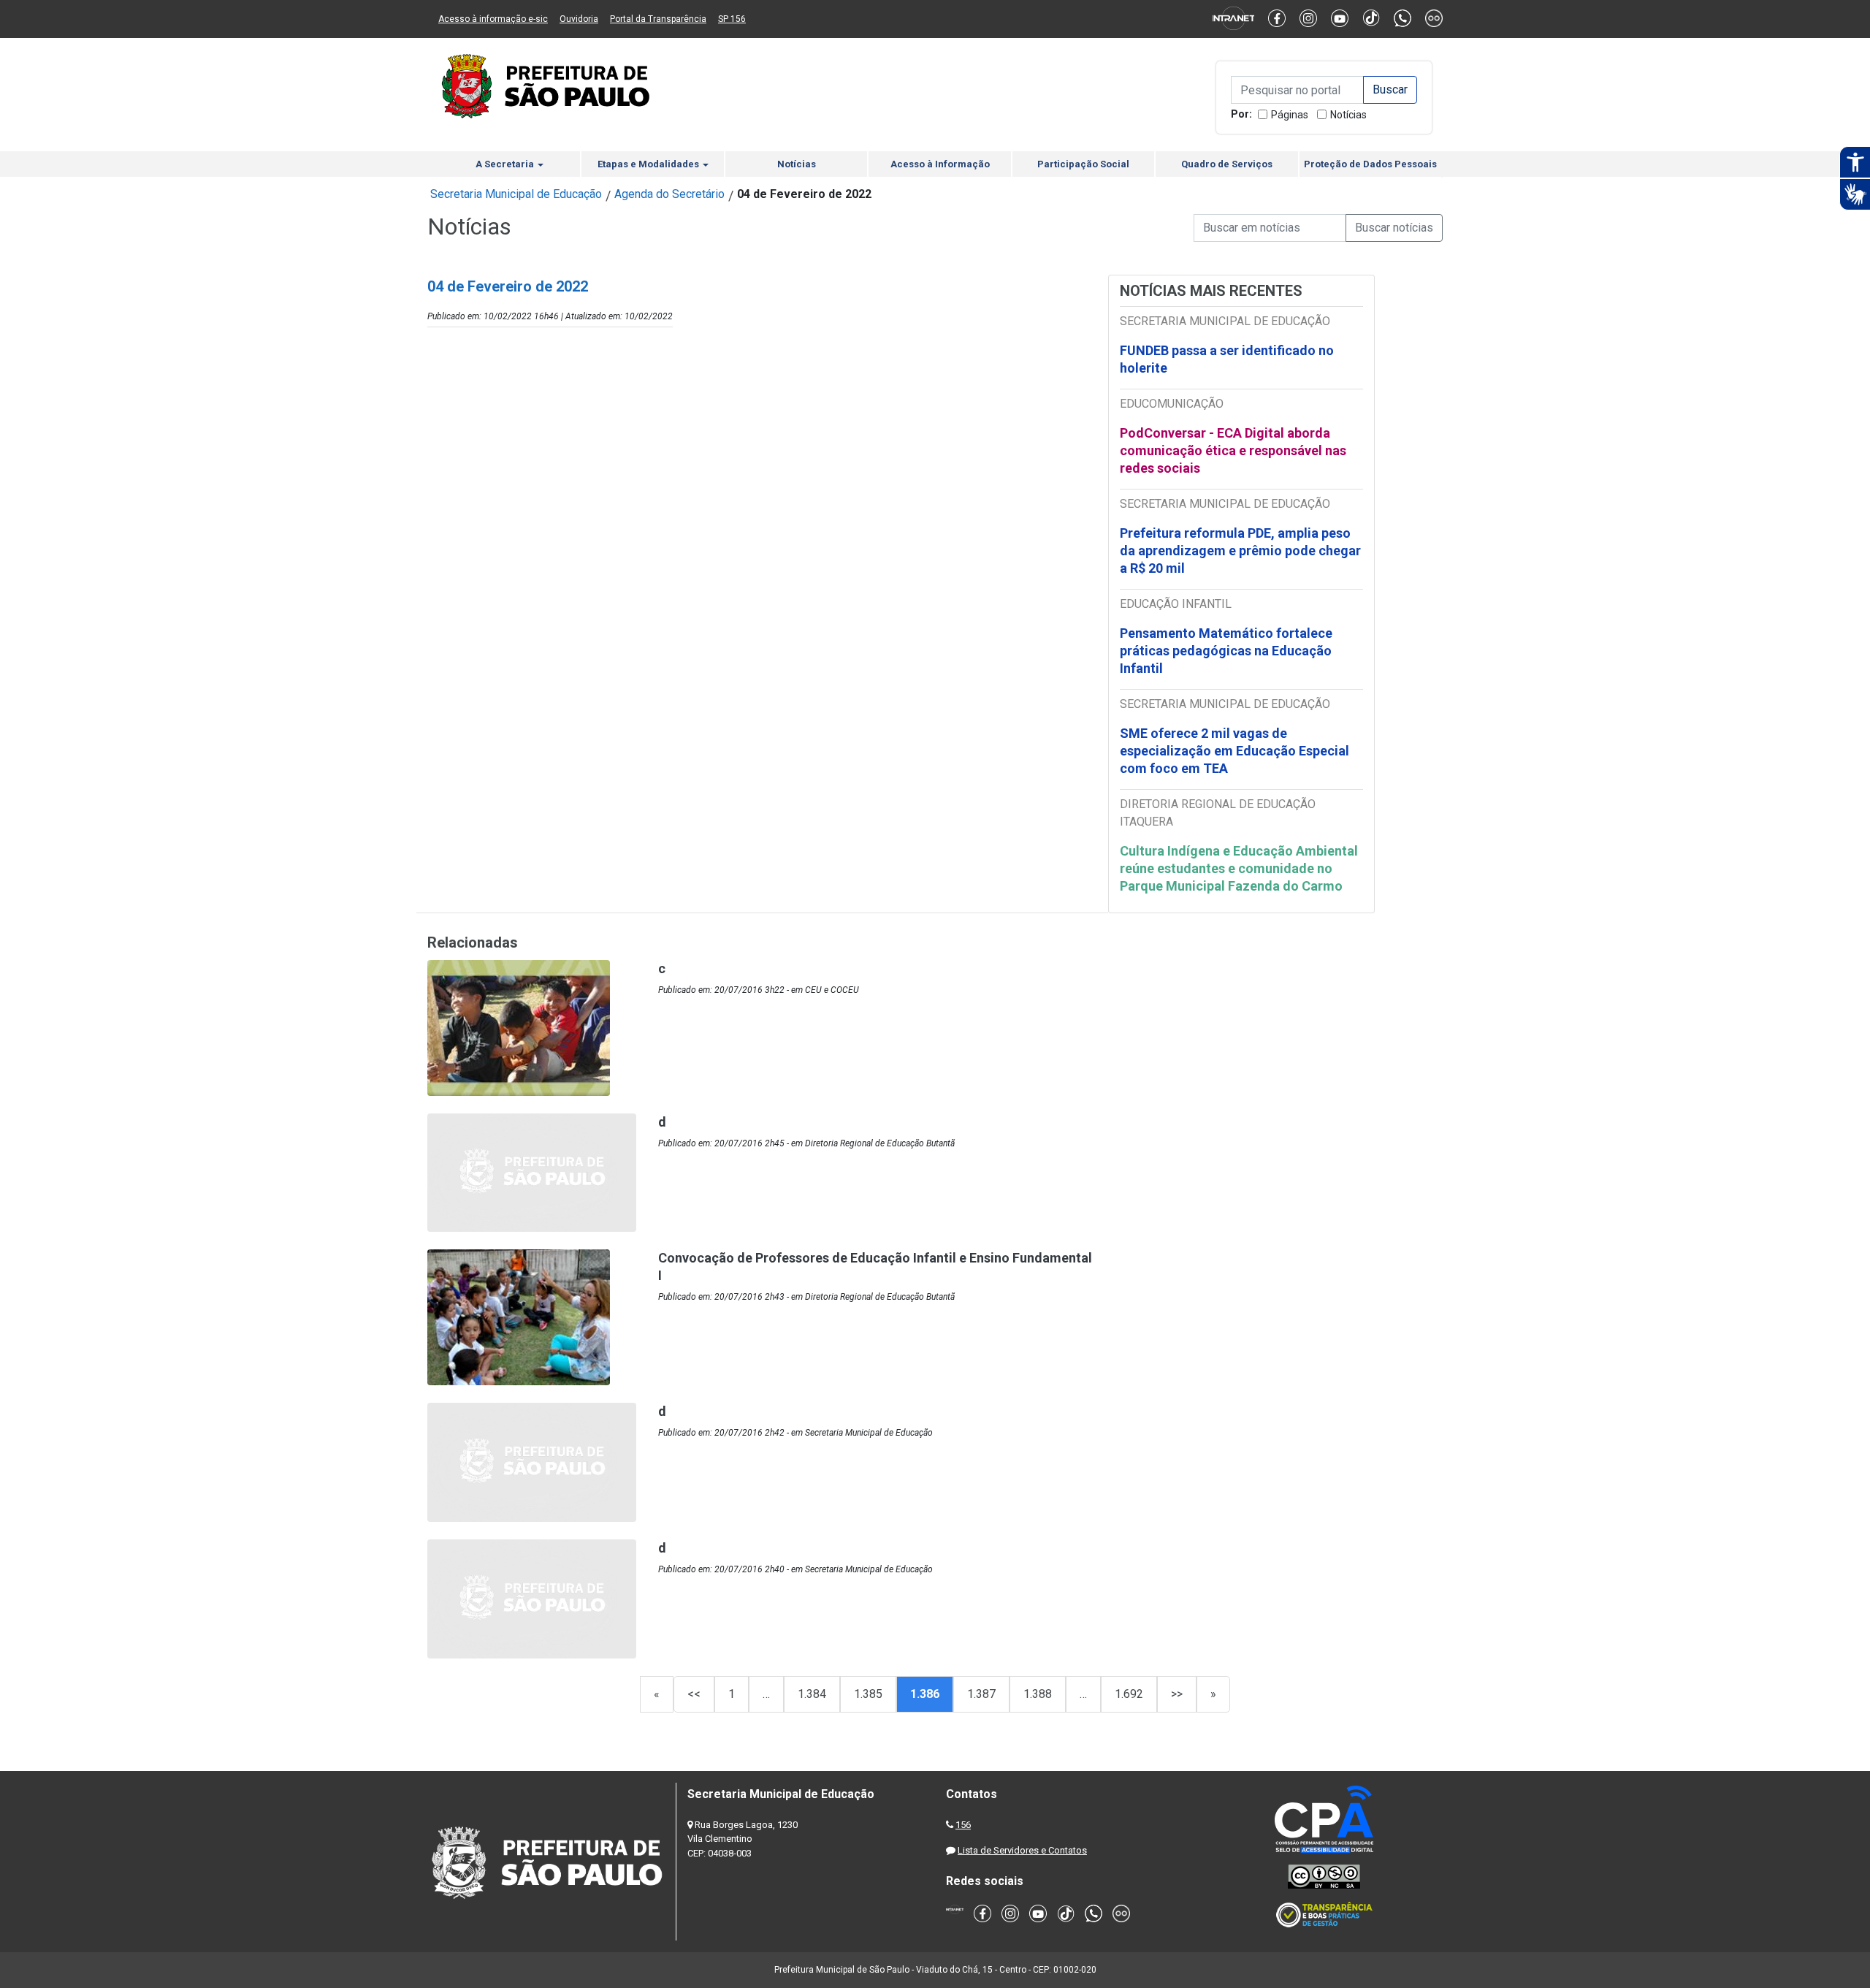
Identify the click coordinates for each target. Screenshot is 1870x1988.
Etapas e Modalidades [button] (649, 164)
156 (963, 1825)
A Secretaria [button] (506, 164)
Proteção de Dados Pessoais (1370, 164)
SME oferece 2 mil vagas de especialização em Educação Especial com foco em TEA (1234, 751)
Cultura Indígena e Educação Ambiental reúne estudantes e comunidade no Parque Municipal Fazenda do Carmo (1239, 868)
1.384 (812, 1694)
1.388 (1038, 1694)
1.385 (868, 1694)
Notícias (1348, 115)
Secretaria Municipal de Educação (516, 194)
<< (694, 1694)
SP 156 (732, 19)
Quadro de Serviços (1227, 164)
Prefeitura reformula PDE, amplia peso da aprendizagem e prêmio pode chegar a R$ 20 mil (1240, 551)
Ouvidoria (579, 19)
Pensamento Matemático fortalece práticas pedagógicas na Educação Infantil (1226, 651)
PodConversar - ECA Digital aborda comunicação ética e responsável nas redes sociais (1233, 450)
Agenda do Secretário (669, 194)
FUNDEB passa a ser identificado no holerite (1227, 359)
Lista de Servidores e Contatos (1022, 1850)
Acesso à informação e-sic (493, 19)
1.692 (1129, 1694)
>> (1177, 1694)
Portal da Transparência (658, 19)
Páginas (1290, 115)
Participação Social (1083, 164)
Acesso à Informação (940, 164)
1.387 (981, 1694)
